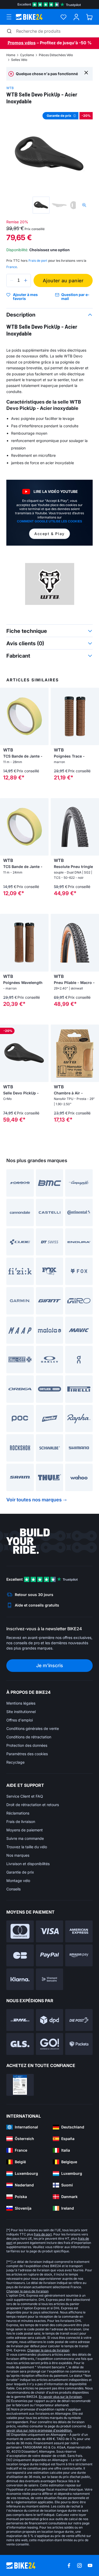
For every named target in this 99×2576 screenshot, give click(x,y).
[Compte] (76, 17)
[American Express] (79, 1931)
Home (11, 55)
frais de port (43, 2234)
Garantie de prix (20, 1872)
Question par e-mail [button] (75, 297)
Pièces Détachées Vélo (56, 55)
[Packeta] (79, 2044)
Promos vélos (22, 43)
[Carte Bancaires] (20, 1955)
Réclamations (18, 1813)
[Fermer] (86, 72)
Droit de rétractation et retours (33, 1805)
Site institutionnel (21, 1712)
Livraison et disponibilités (28, 1864)
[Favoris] (63, 17)
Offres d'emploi (20, 1720)
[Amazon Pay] (79, 1955)
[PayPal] (50, 1955)
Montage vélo (18, 1881)
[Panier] (89, 17)
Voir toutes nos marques (34, 1500)
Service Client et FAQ (25, 1796)
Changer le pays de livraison (27, 2291)
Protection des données (27, 1745)
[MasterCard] (20, 1931)
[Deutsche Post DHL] (20, 2020)
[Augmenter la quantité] (26, 280)
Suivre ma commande (25, 1838)
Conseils (13, 1889)
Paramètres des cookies (27, 1754)
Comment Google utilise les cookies (49, 521)
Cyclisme (27, 55)
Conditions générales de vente (33, 1728)
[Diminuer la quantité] (12, 280)
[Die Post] (79, 2020)
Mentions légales (21, 1703)
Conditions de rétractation (29, 1737)
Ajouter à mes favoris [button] (25, 297)
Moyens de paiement (25, 1830)
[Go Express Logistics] (50, 2044)
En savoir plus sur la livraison (60, 2397)
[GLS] (20, 2044)
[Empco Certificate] (20, 2085)
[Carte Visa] (50, 1931)
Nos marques (18, 1855)
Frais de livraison (21, 1821)
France (12, 267)
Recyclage (15, 1762)
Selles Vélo (19, 60)
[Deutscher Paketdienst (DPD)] (50, 2020)
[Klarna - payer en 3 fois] (20, 1979)
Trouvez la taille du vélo (27, 1847)
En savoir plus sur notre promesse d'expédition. (49, 2428)
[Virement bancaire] (50, 1979)
